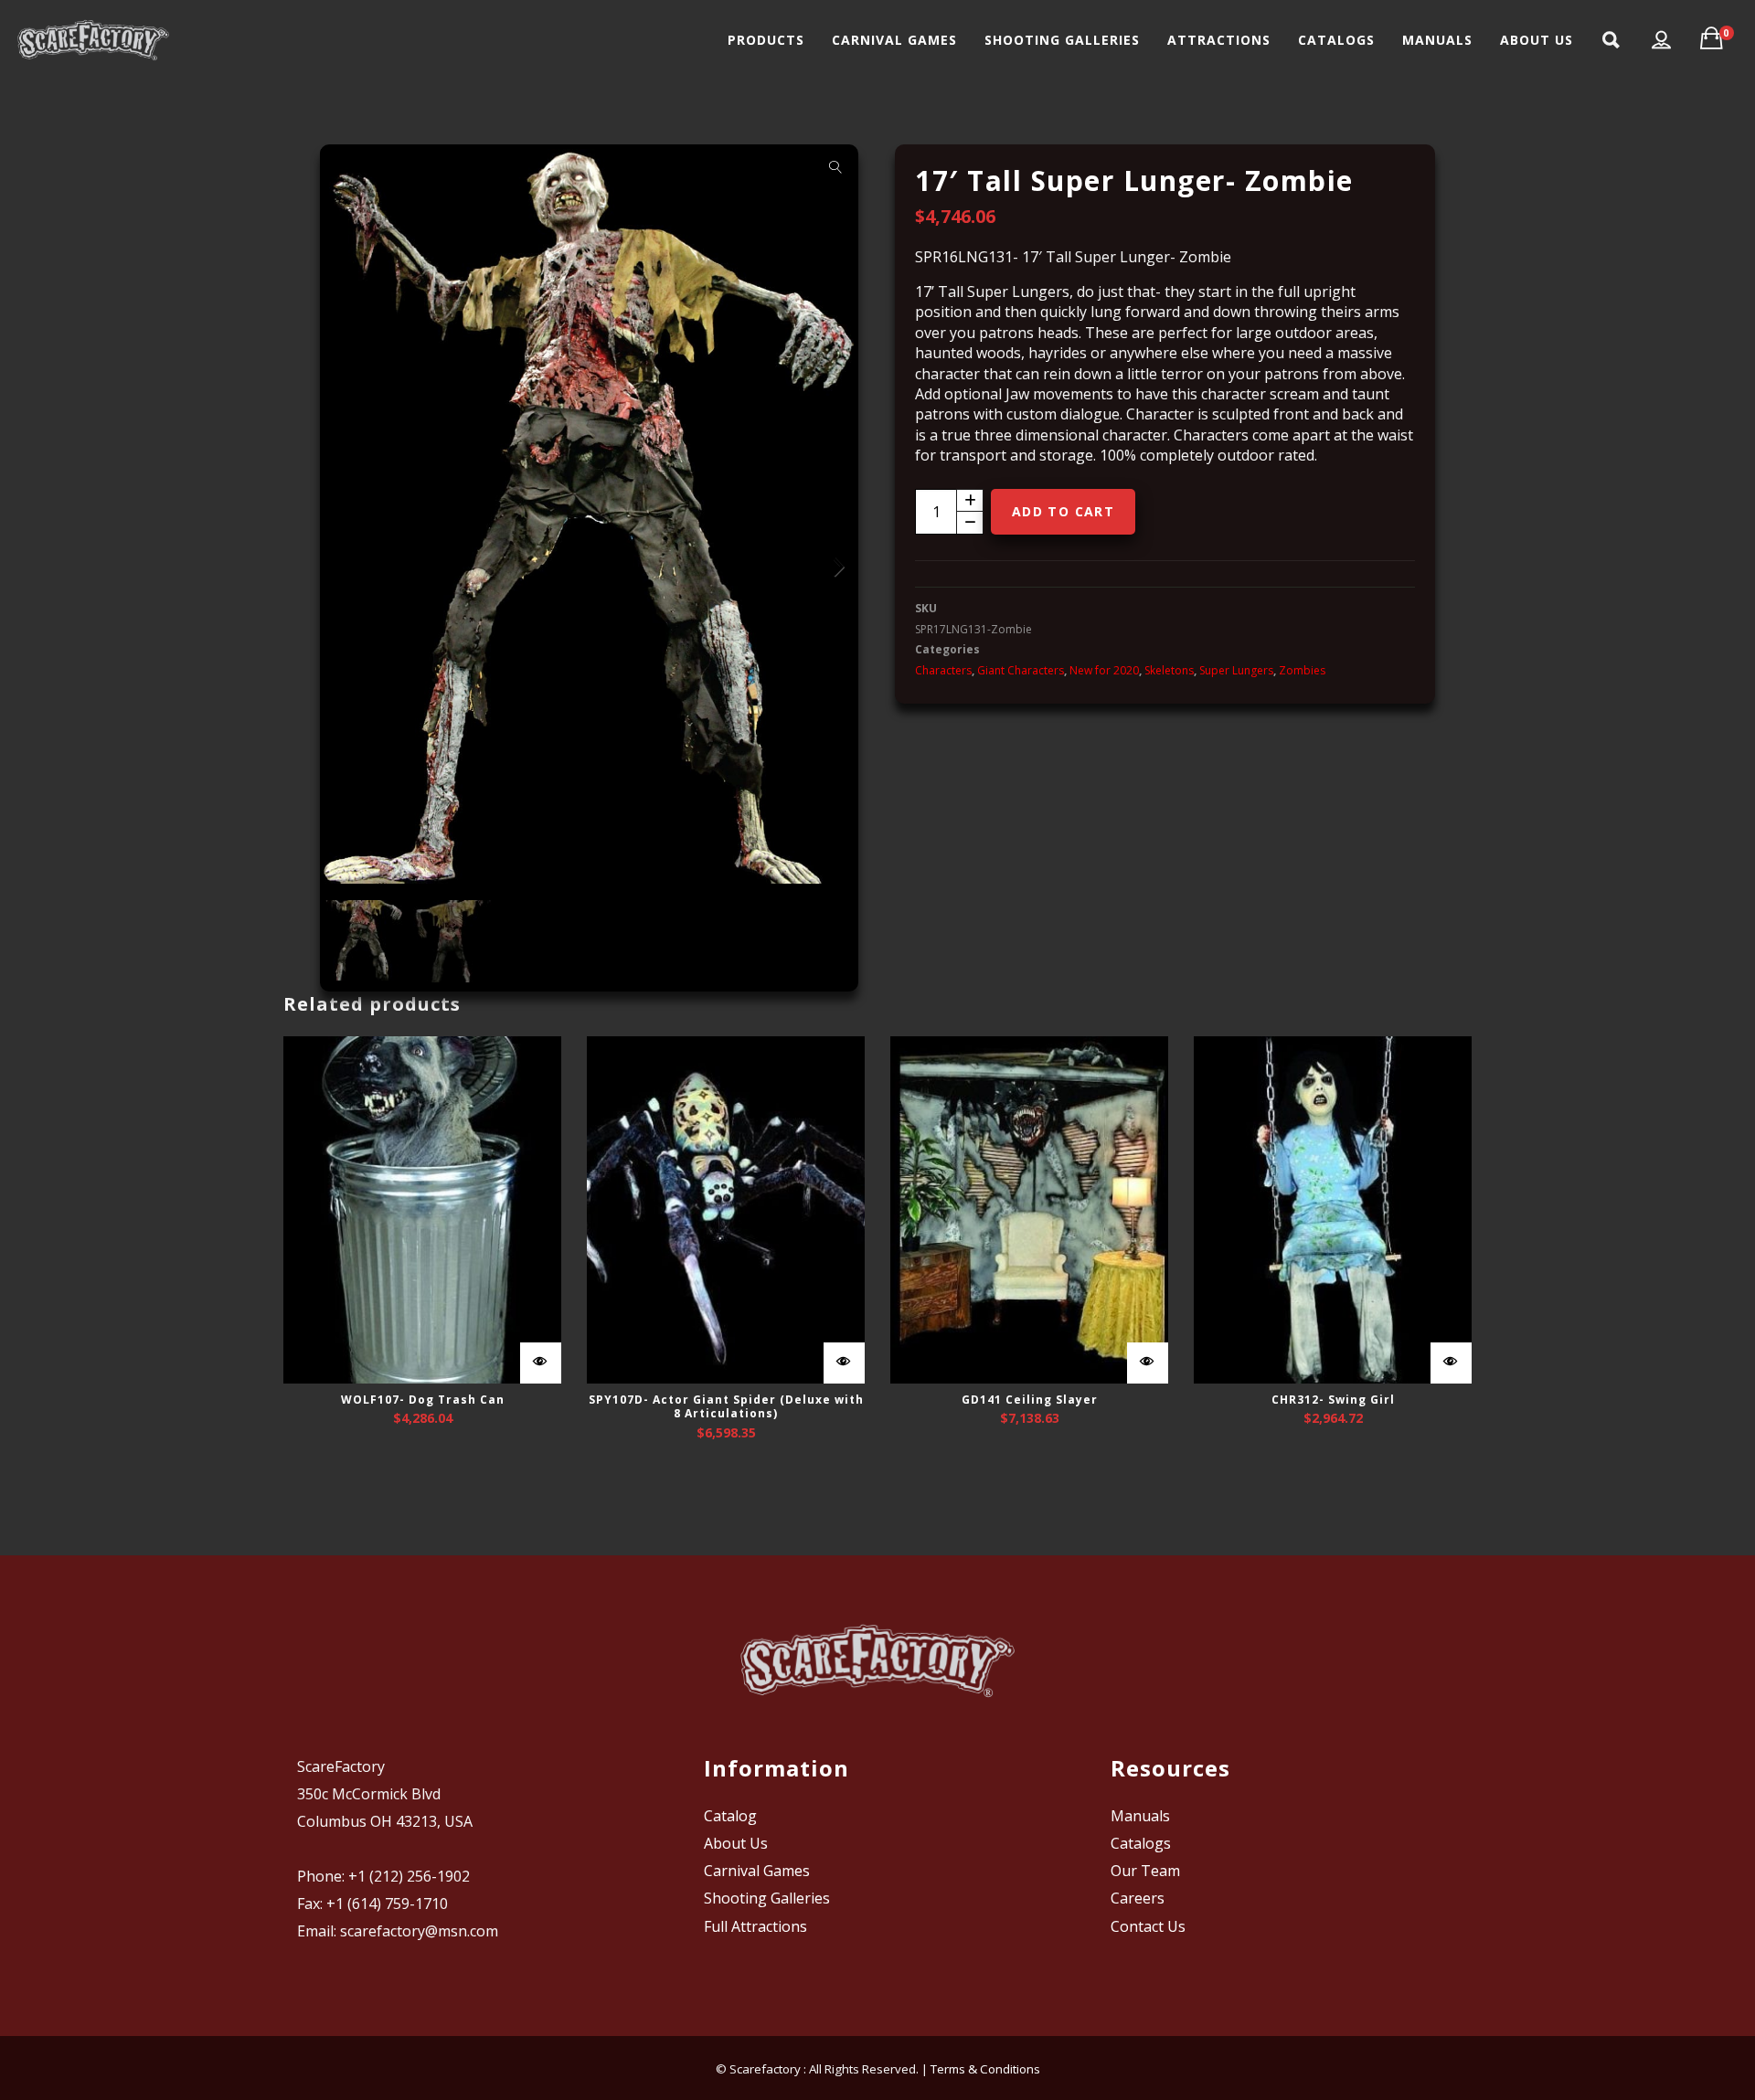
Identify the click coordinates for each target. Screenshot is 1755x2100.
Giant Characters (1021, 670)
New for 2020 (1104, 670)
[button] (835, 167)
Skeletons (1169, 670)
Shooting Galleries (767, 1898)
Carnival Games (757, 1871)
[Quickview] (541, 1363)
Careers (1138, 1898)
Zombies (1302, 670)
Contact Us (1148, 1926)
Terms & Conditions (985, 2069)
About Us (736, 1843)
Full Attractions (755, 1926)
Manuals (1140, 1816)
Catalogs (1141, 1843)
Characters (943, 670)
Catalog (730, 1816)
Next (835, 567)
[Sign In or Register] (1662, 40)
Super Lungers (1236, 670)
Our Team (1145, 1871)
